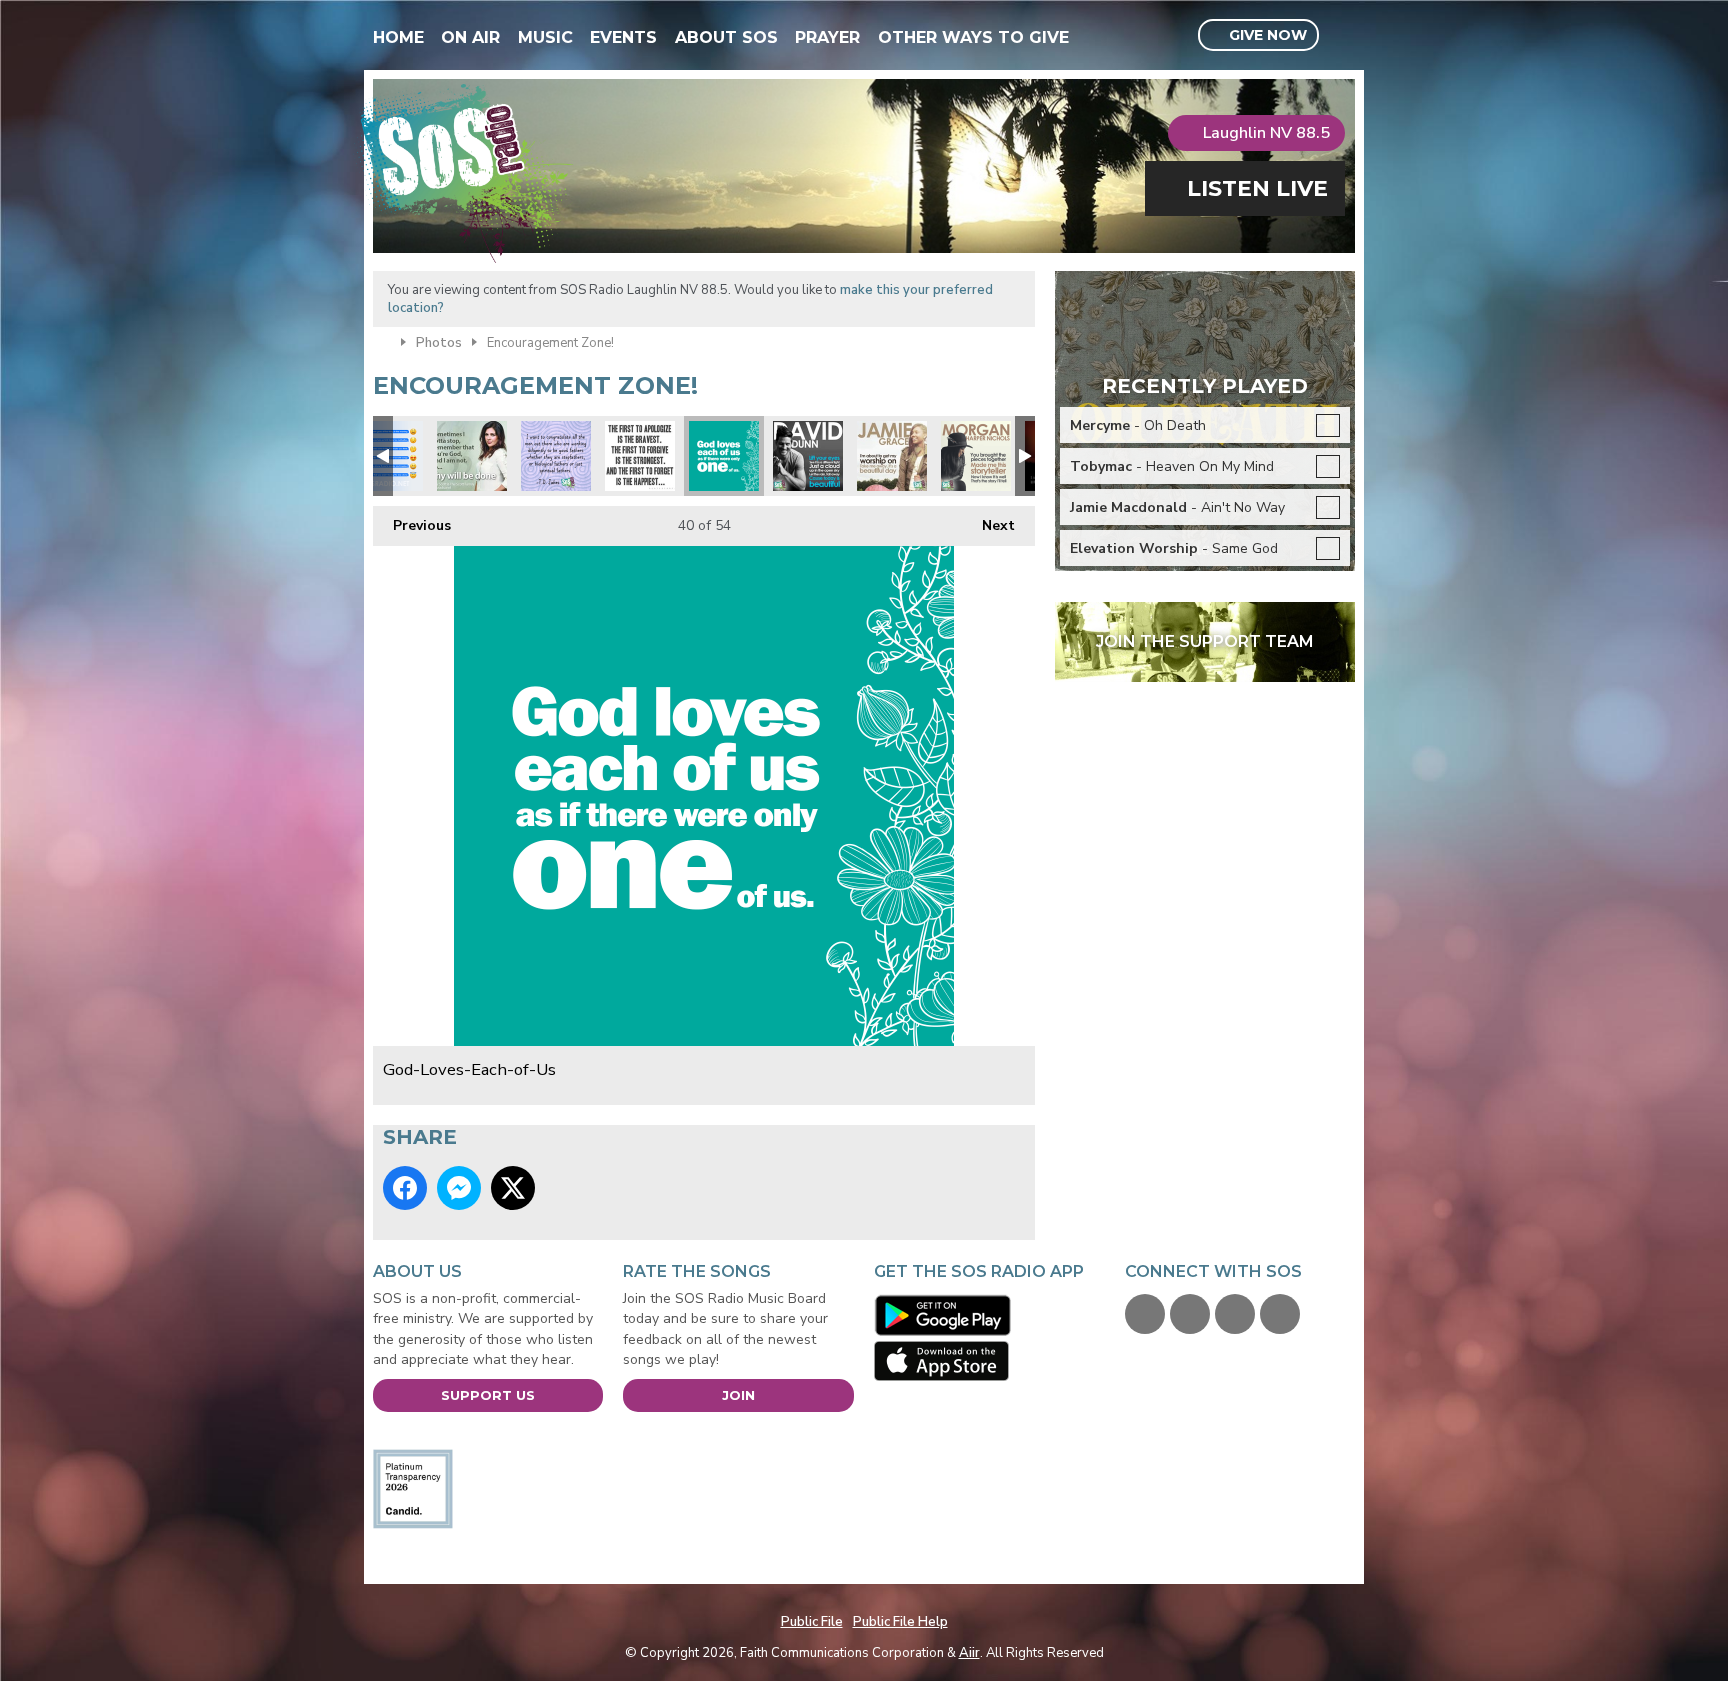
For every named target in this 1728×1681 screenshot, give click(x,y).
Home (398, 37)
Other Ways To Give (973, 37)
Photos (439, 343)
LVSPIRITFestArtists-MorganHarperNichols (976, 456)
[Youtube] (1235, 1314)
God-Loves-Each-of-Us (724, 456)
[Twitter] (1190, 1314)
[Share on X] (513, 1188)
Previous (412, 525)
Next (988, 525)
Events (623, 37)
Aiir (969, 1653)
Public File (812, 1622)
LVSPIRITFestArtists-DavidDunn (808, 456)
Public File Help (900, 1622)
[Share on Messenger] (459, 1188)
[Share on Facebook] (405, 1188)
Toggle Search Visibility (1342, 36)
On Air (470, 37)
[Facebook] (1145, 1314)
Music (545, 37)
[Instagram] (1280, 1314)
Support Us (488, 1395)
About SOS (726, 37)
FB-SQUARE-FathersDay (556, 456)
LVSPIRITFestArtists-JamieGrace (892, 456)
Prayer (827, 37)
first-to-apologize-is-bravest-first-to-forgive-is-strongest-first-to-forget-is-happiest (640, 456)
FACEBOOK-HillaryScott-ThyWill (472, 456)
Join (738, 1395)
